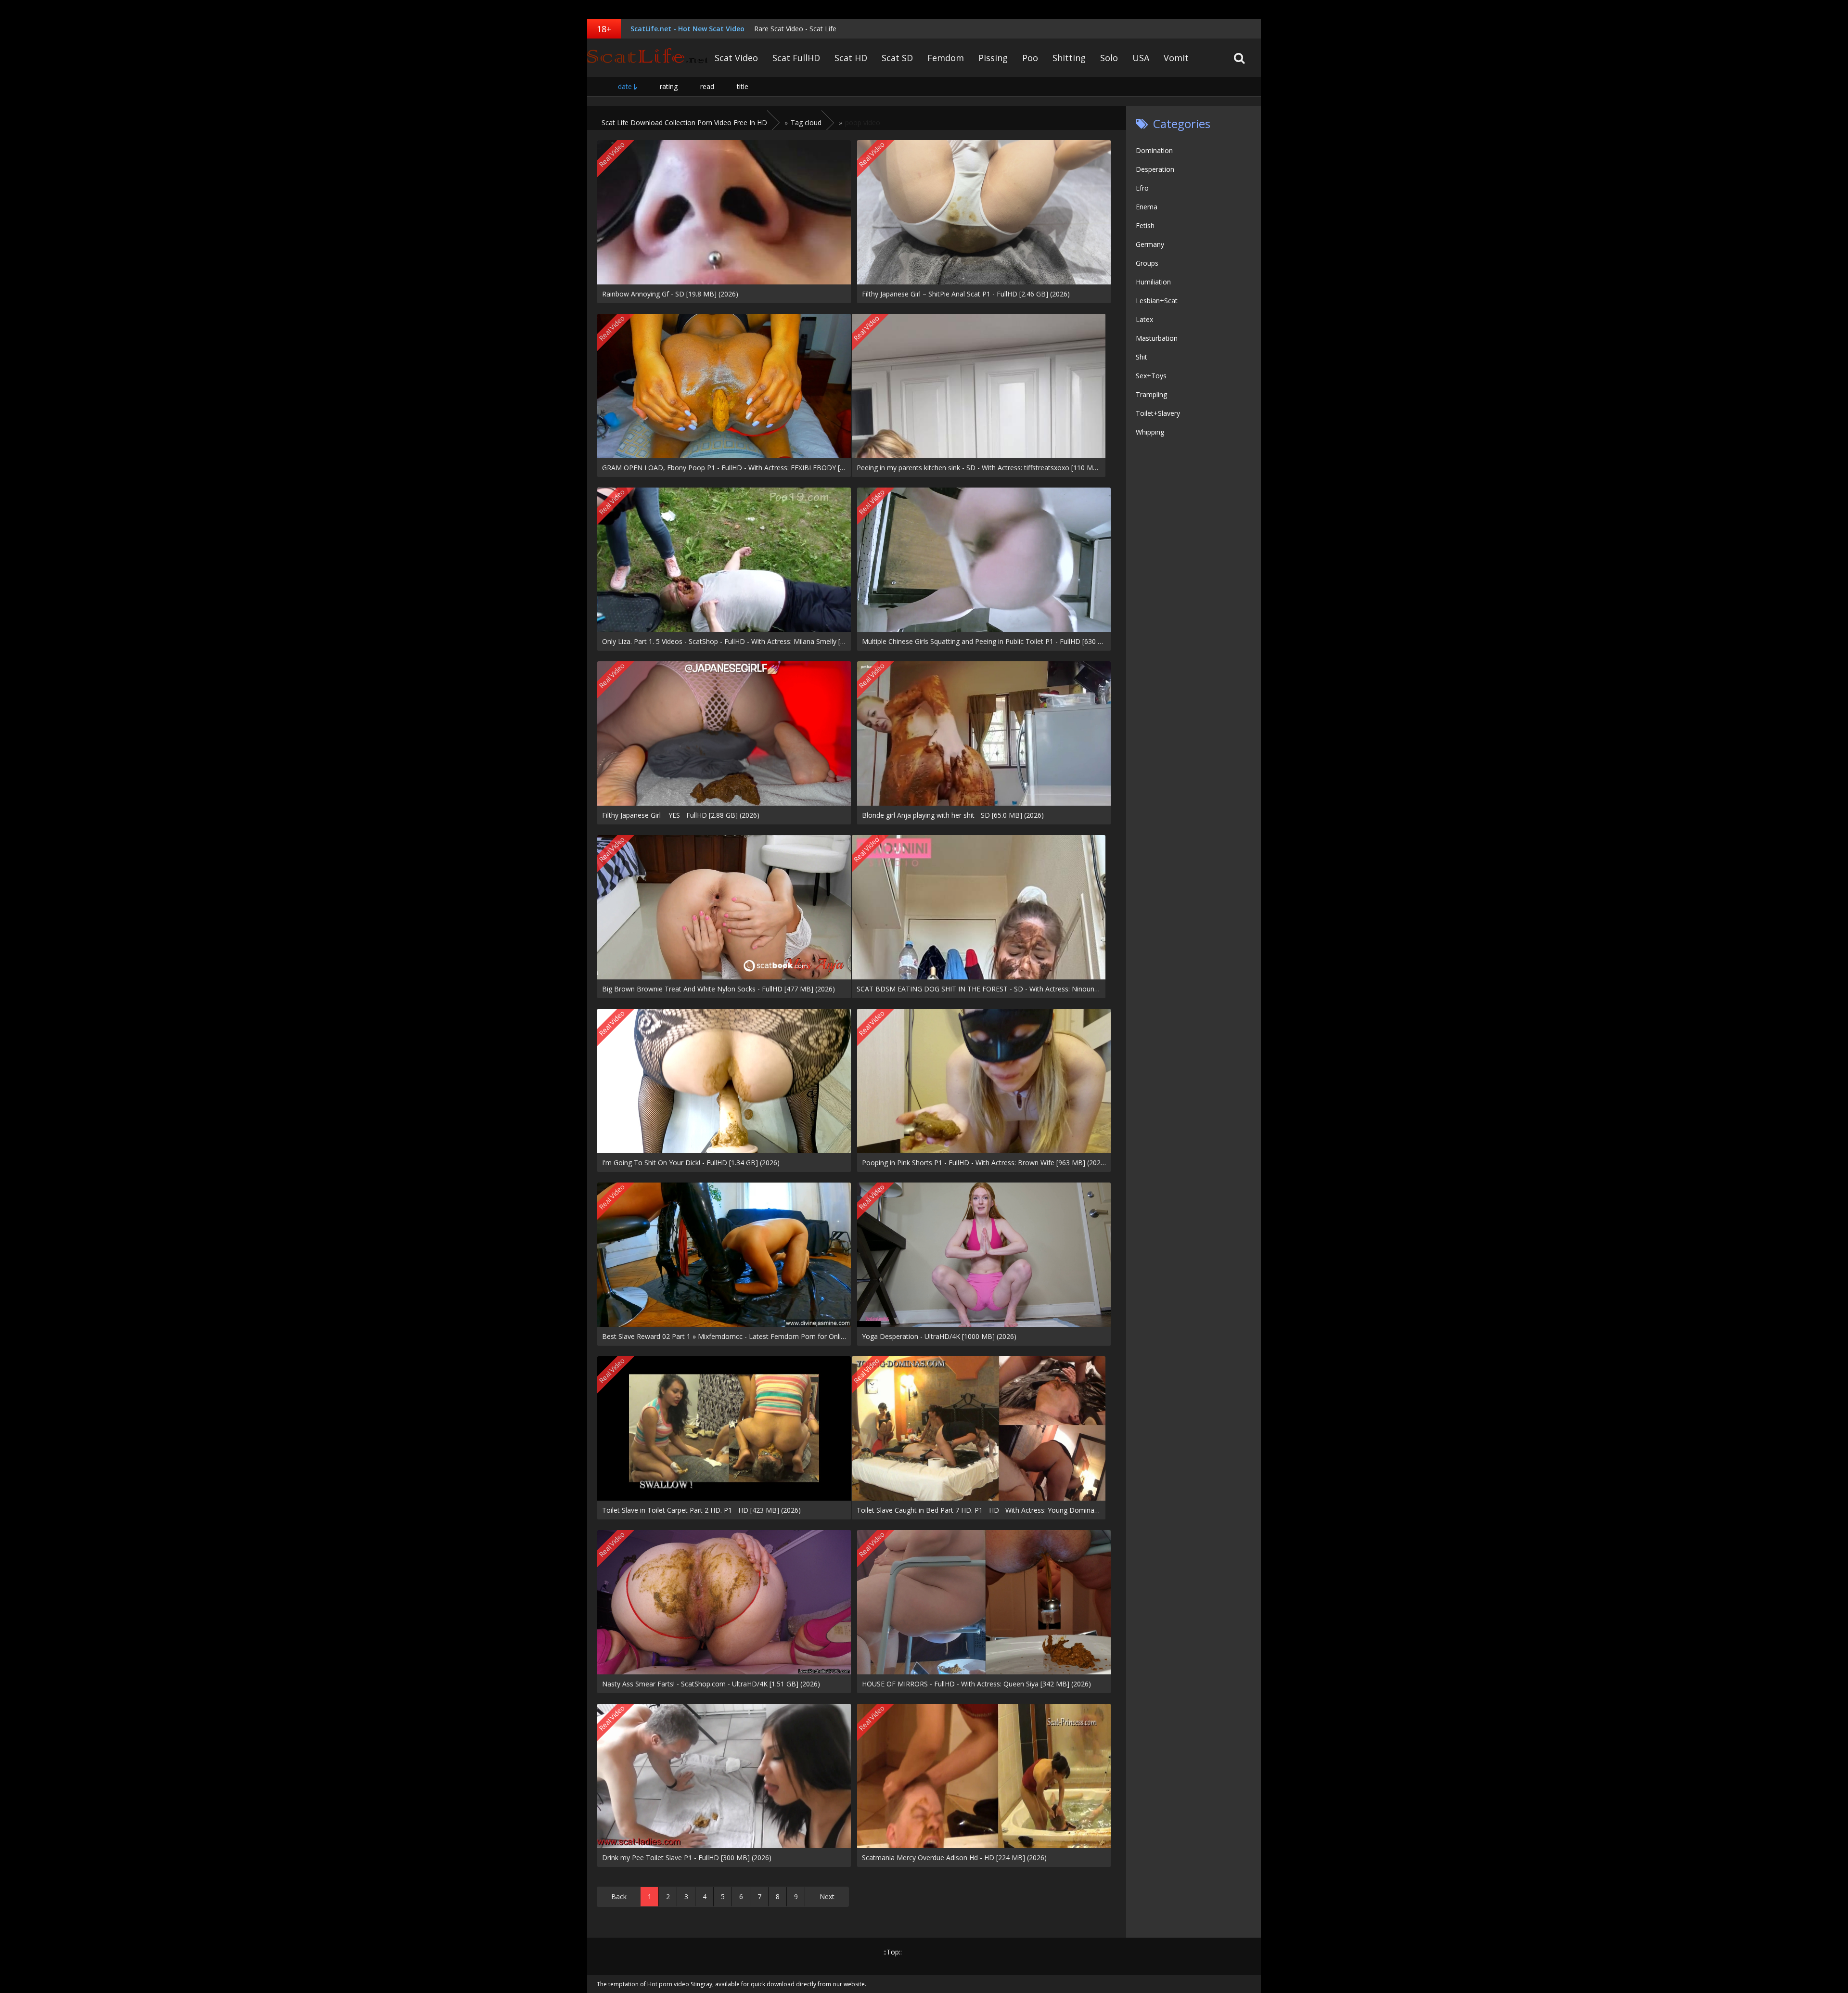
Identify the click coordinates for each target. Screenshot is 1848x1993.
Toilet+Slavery (1158, 413)
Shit (1142, 357)
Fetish (1145, 225)
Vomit (1176, 58)
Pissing (993, 58)
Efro (1142, 188)
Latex (1144, 319)
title (743, 86)
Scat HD (851, 58)
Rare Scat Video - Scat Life (795, 29)
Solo (1109, 58)
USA (1141, 58)
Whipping (1150, 432)
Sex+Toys (1151, 376)
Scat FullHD (796, 58)
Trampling (1151, 394)
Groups (1147, 263)
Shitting (1069, 58)
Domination (1154, 150)
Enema (1147, 207)
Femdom (946, 58)
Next (827, 1897)
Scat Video (736, 58)
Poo (1030, 58)
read (707, 86)
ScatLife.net (647, 58)
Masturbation (1157, 338)
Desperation (1155, 169)
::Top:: (893, 1952)
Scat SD (897, 58)
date (625, 86)
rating (669, 86)
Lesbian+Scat (1157, 301)
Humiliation (1153, 282)
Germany (1150, 244)
